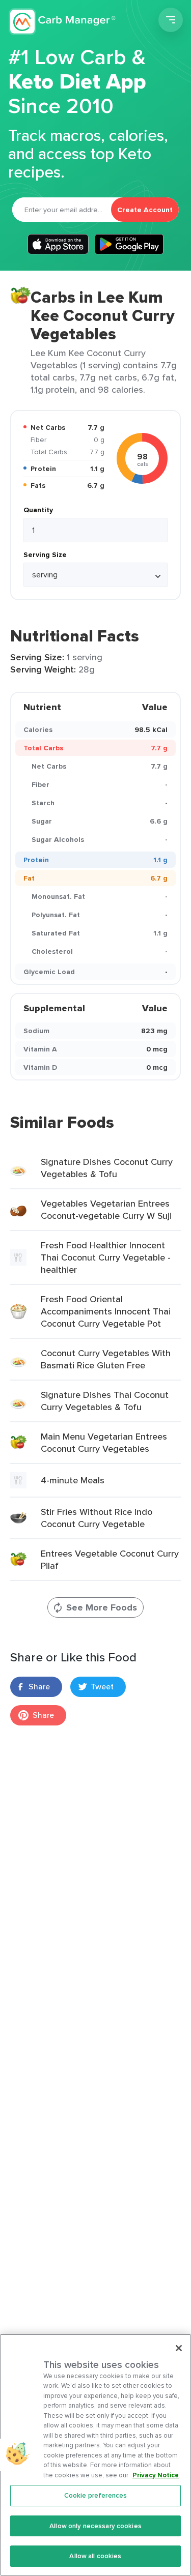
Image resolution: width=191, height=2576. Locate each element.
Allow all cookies (95, 2556)
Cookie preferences (95, 2495)
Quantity (38, 510)
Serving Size (45, 554)
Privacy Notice (156, 2475)
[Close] (179, 2348)
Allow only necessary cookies (95, 2526)
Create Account (145, 210)
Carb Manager (63, 21)
